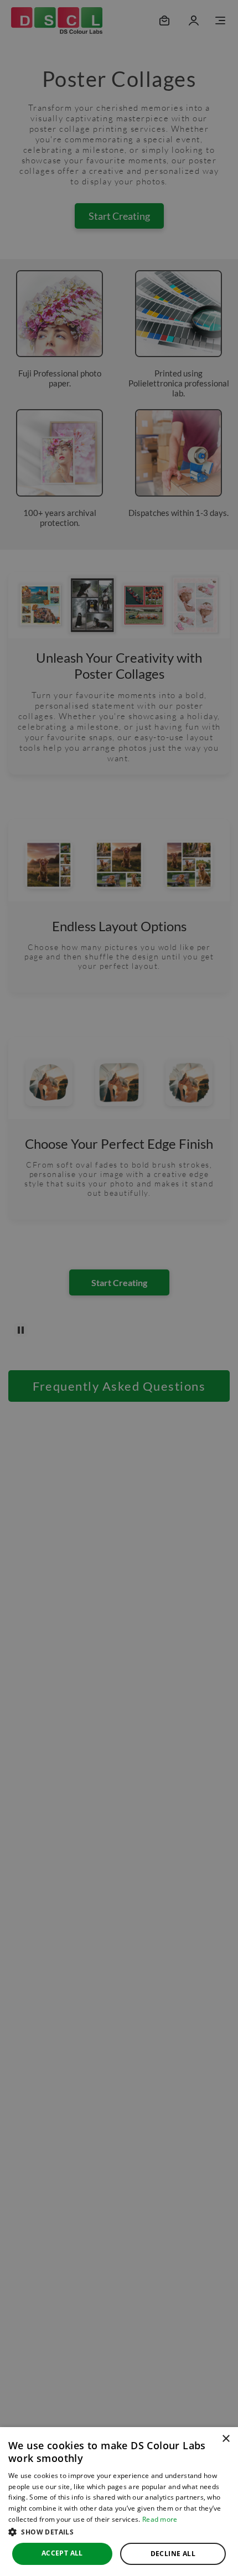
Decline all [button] (173, 2554)
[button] (119, 2532)
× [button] (226, 2439)
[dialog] (119, 2502)
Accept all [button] (62, 2553)
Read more (160, 2519)
